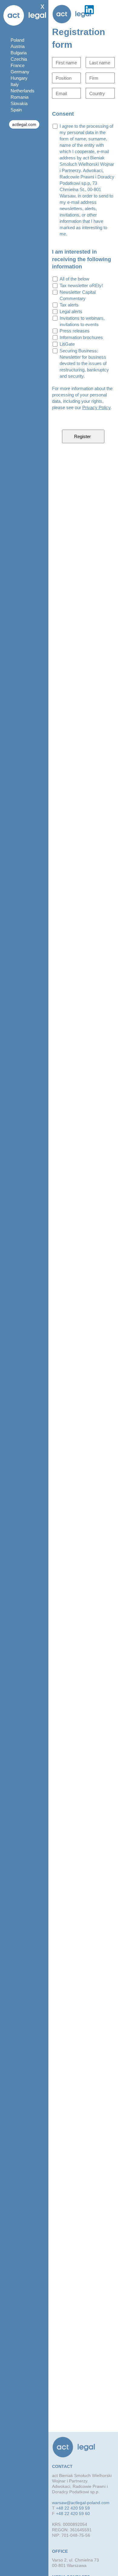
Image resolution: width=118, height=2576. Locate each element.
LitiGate (67, 344)
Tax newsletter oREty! (81, 285)
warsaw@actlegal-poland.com (81, 2503)
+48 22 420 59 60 (73, 2514)
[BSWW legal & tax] (72, 14)
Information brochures (81, 337)
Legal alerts (71, 311)
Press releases (75, 331)
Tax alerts (69, 305)
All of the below (74, 279)
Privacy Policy (96, 407)
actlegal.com (24, 124)
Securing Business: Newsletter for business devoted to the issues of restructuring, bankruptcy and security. (84, 363)
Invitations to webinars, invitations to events (82, 321)
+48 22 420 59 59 (73, 2508)
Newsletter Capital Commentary (78, 295)
